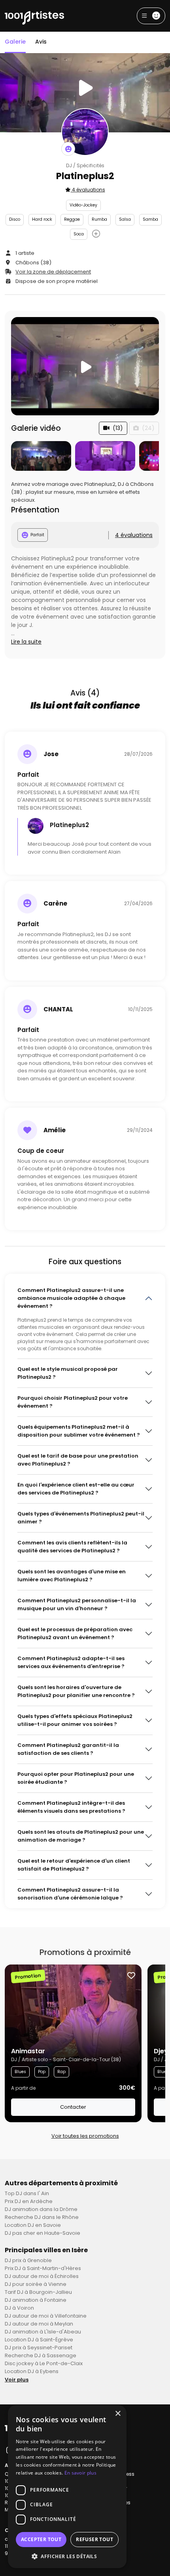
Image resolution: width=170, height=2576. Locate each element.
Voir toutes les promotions (85, 2136)
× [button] (118, 2414)
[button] (67, 2556)
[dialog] (67, 2487)
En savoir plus (80, 2473)
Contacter (73, 2107)
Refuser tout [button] (94, 2539)
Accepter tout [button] (41, 2539)
